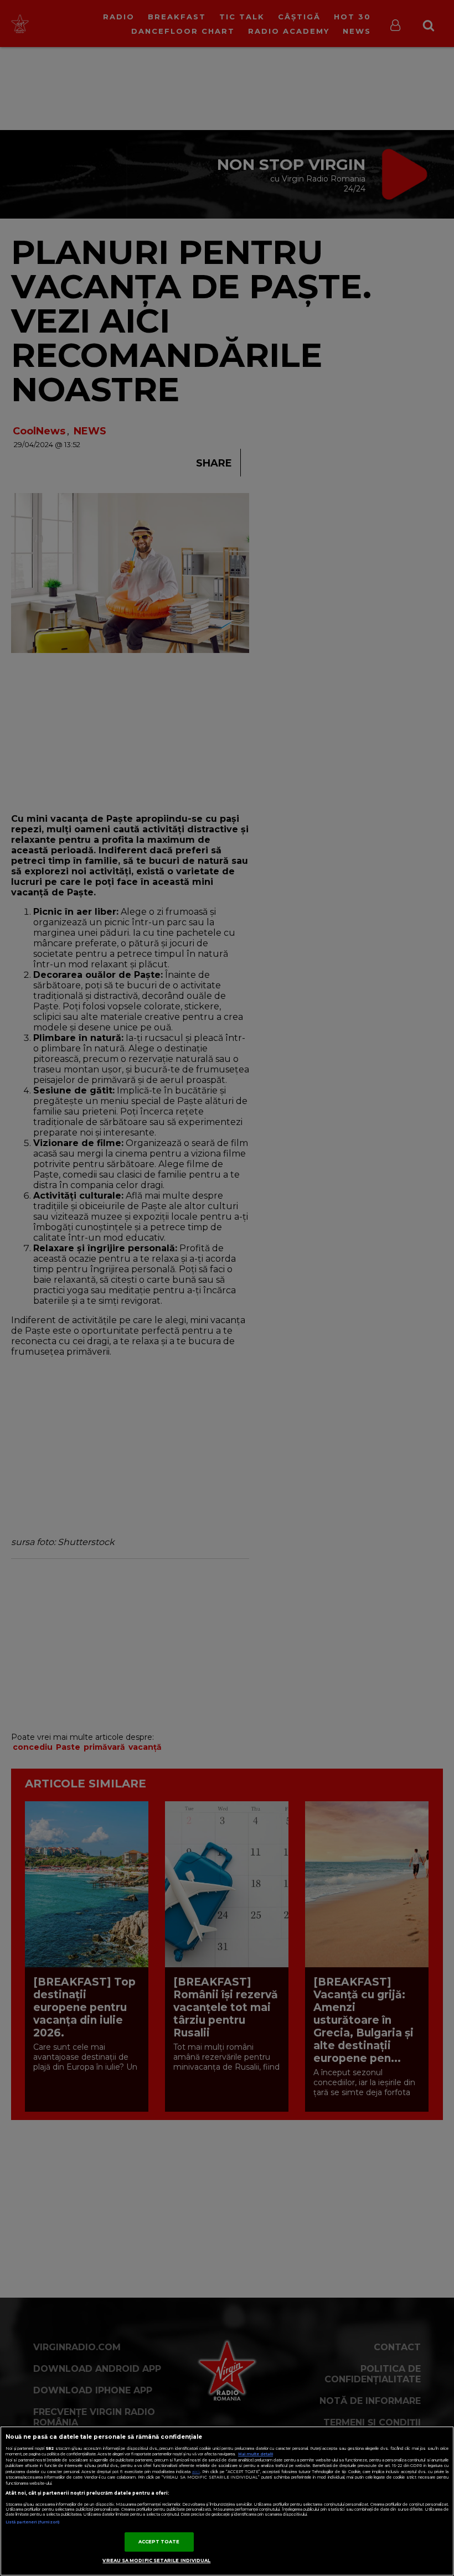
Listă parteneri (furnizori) (32, 2522)
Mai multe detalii (256, 2454)
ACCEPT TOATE (159, 2542)
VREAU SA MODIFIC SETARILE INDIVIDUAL (156, 2561)
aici (196, 2472)
